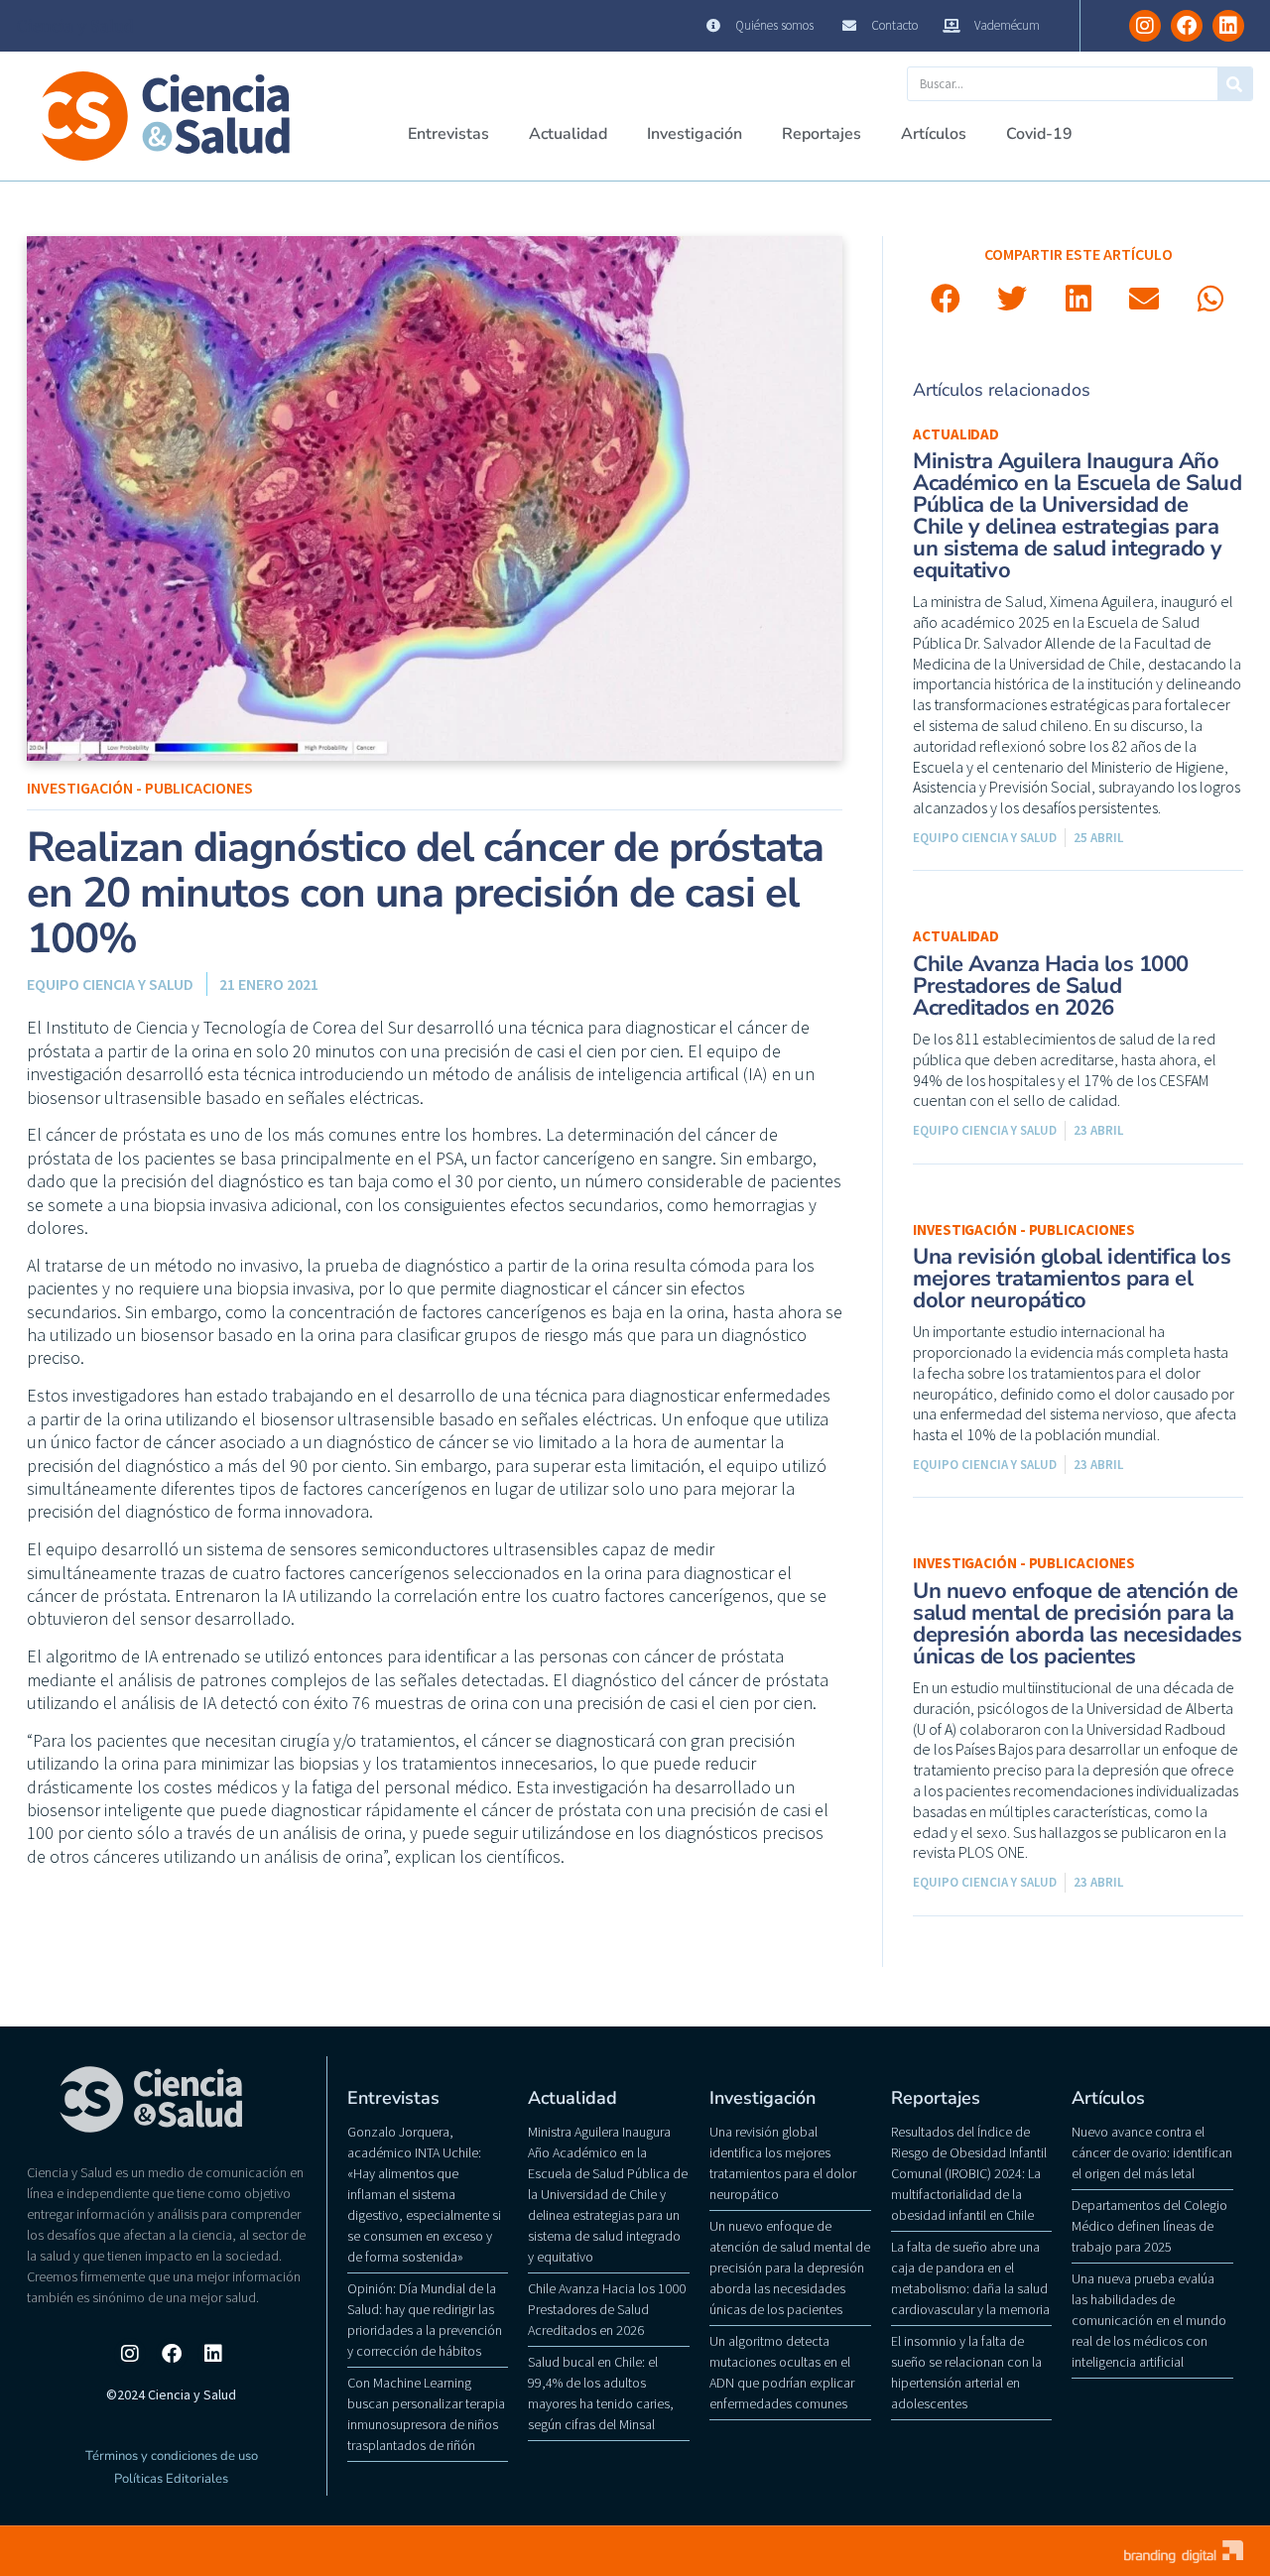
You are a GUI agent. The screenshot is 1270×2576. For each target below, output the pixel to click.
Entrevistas (448, 134)
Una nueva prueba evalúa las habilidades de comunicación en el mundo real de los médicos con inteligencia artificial (1149, 2320)
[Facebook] (1187, 26)
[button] (946, 299)
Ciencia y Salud (75, 26)
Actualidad (568, 134)
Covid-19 (1039, 134)
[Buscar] (1235, 84)
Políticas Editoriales (171, 2479)
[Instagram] (1145, 26)
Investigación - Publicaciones (140, 788)
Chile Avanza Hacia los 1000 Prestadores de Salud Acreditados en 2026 (1051, 986)
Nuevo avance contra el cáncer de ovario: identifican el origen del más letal (1152, 2152)
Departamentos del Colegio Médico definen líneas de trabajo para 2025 (1149, 2226)
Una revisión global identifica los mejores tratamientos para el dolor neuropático (1072, 1279)
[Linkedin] (1228, 26)
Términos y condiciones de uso (172, 2456)
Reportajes (822, 134)
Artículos (934, 134)
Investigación (695, 134)
